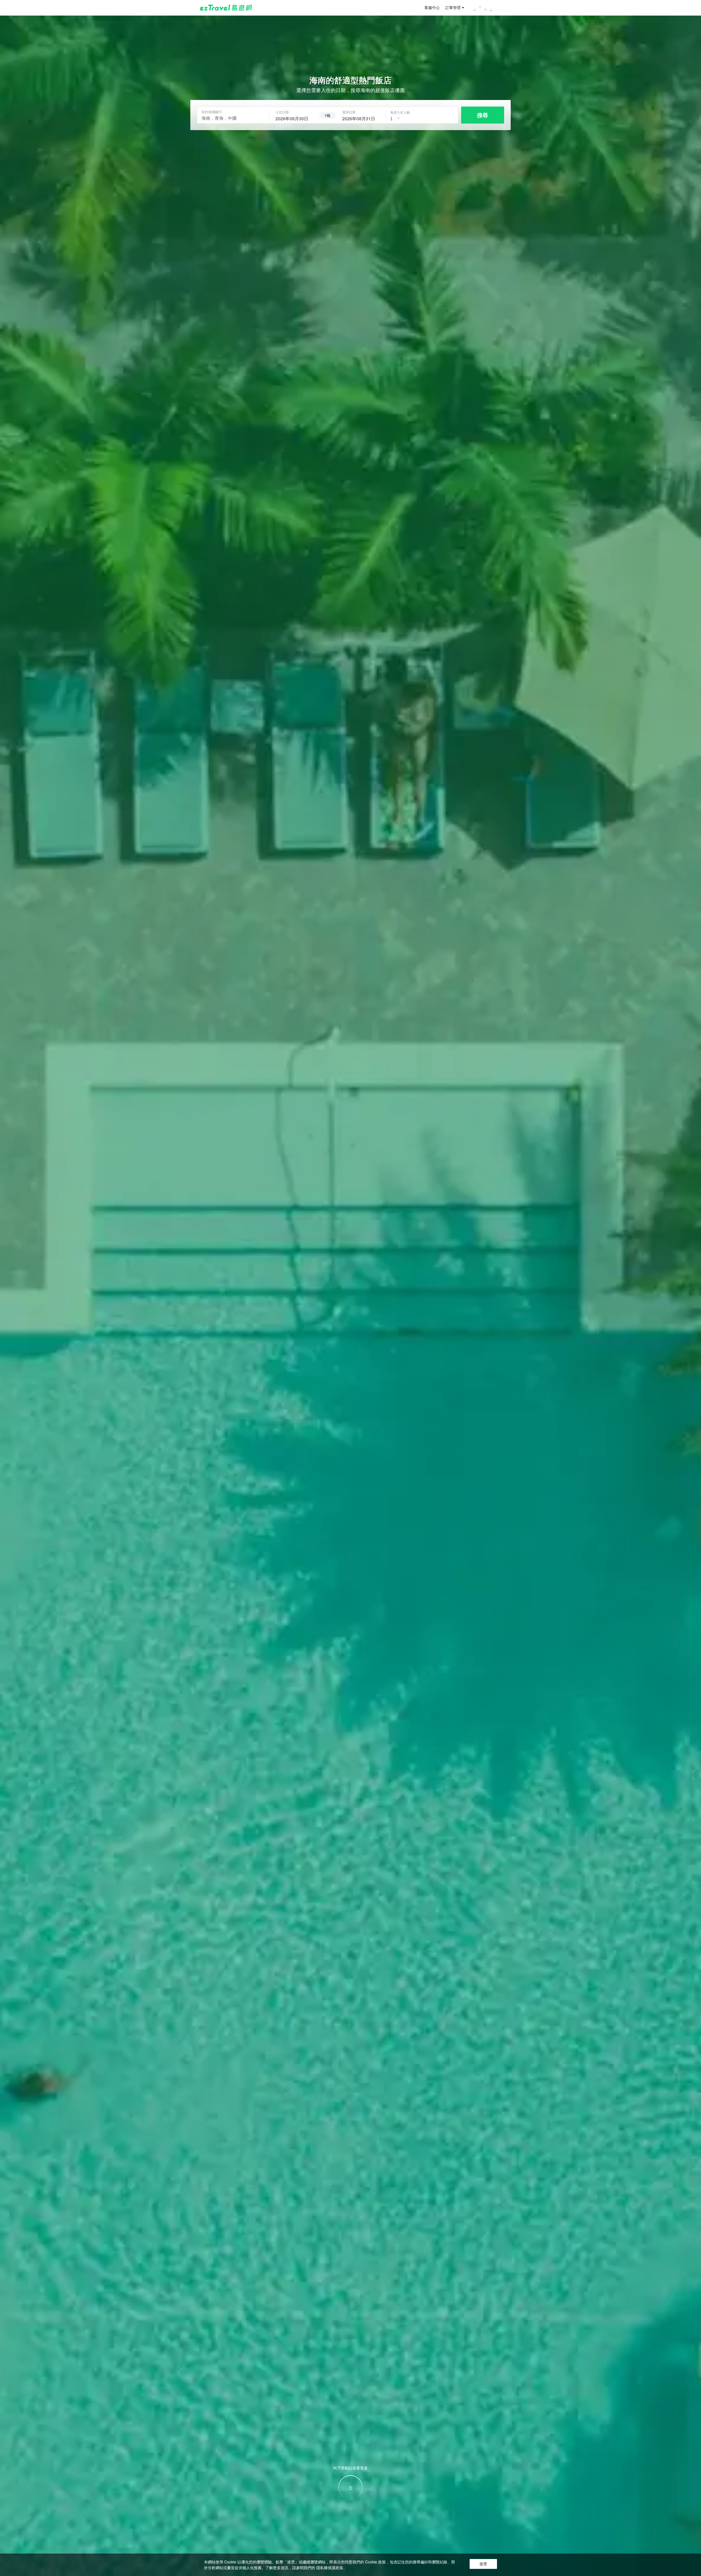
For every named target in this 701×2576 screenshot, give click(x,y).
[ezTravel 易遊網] (226, 8)
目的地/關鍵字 (212, 112)
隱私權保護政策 (330, 2568)
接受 (483, 2564)
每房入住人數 (400, 112)
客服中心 (432, 8)
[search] (294, 118)
